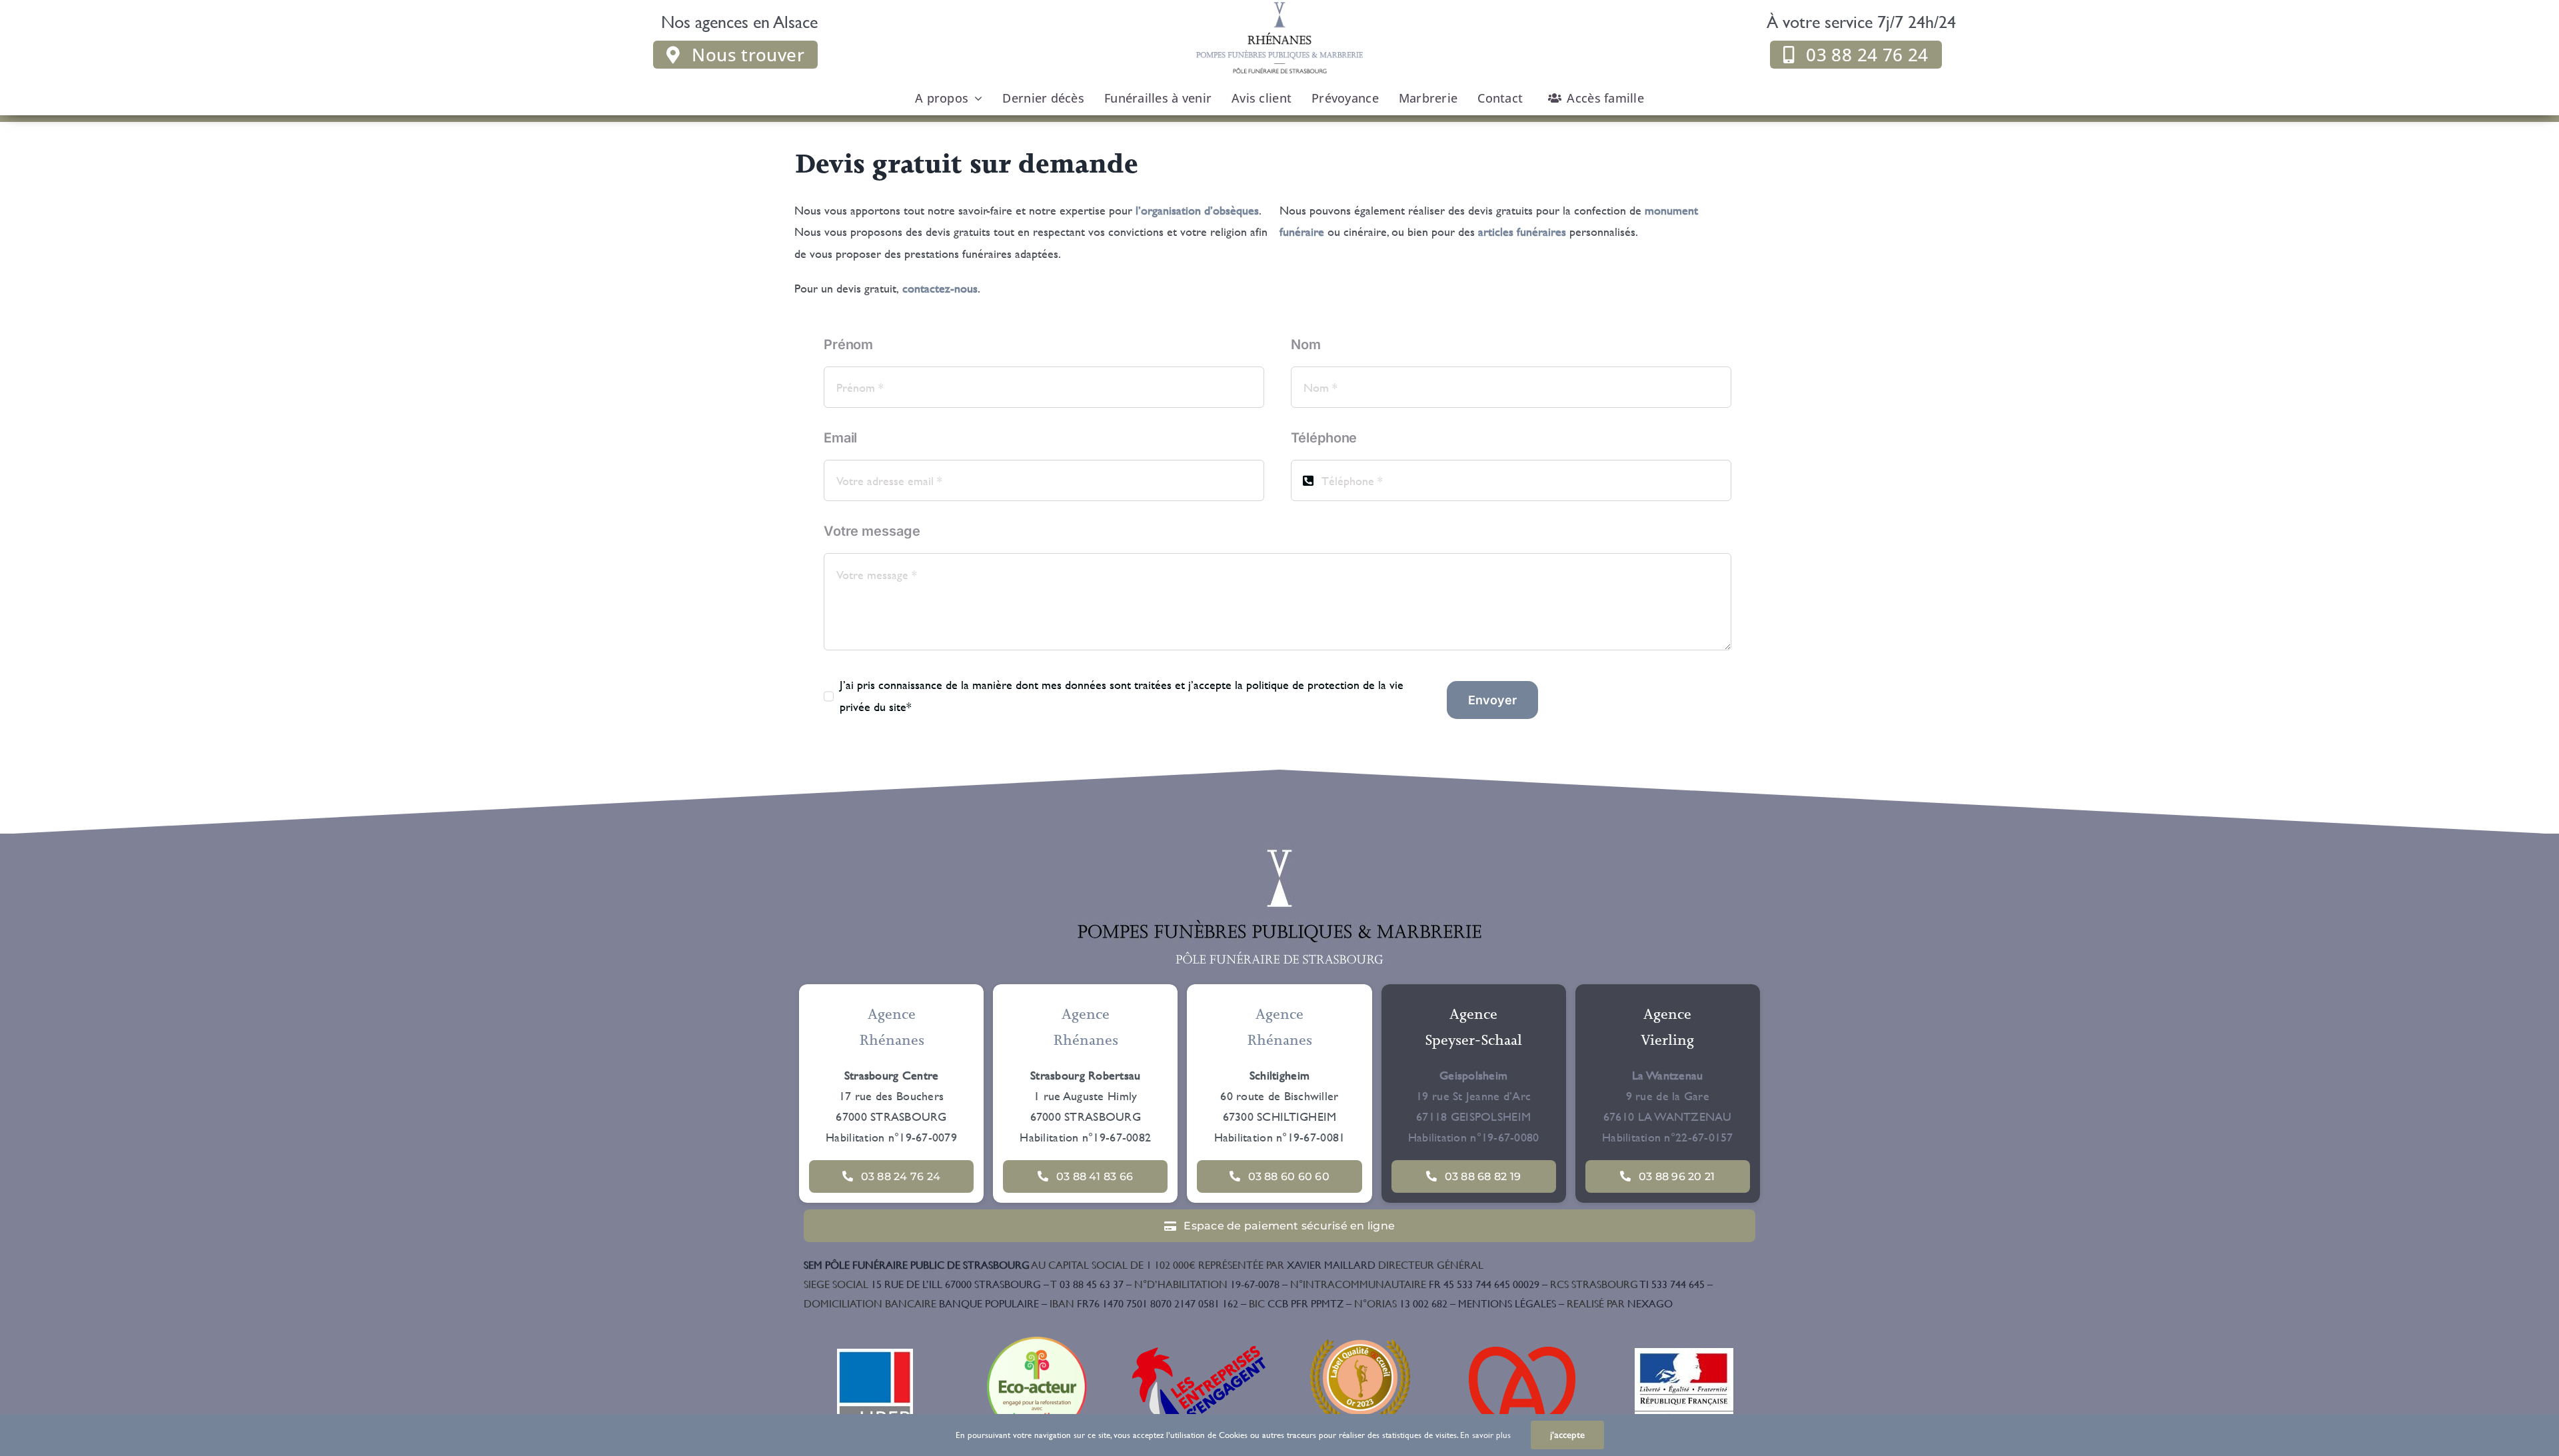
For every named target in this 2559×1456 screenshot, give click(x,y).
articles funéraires (1520, 232)
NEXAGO (1620, 1303)
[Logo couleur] (1279, 853)
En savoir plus (1485, 1435)
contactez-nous (940, 288)
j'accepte (1567, 1435)
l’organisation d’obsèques (1197, 210)
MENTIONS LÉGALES (1507, 1303)
